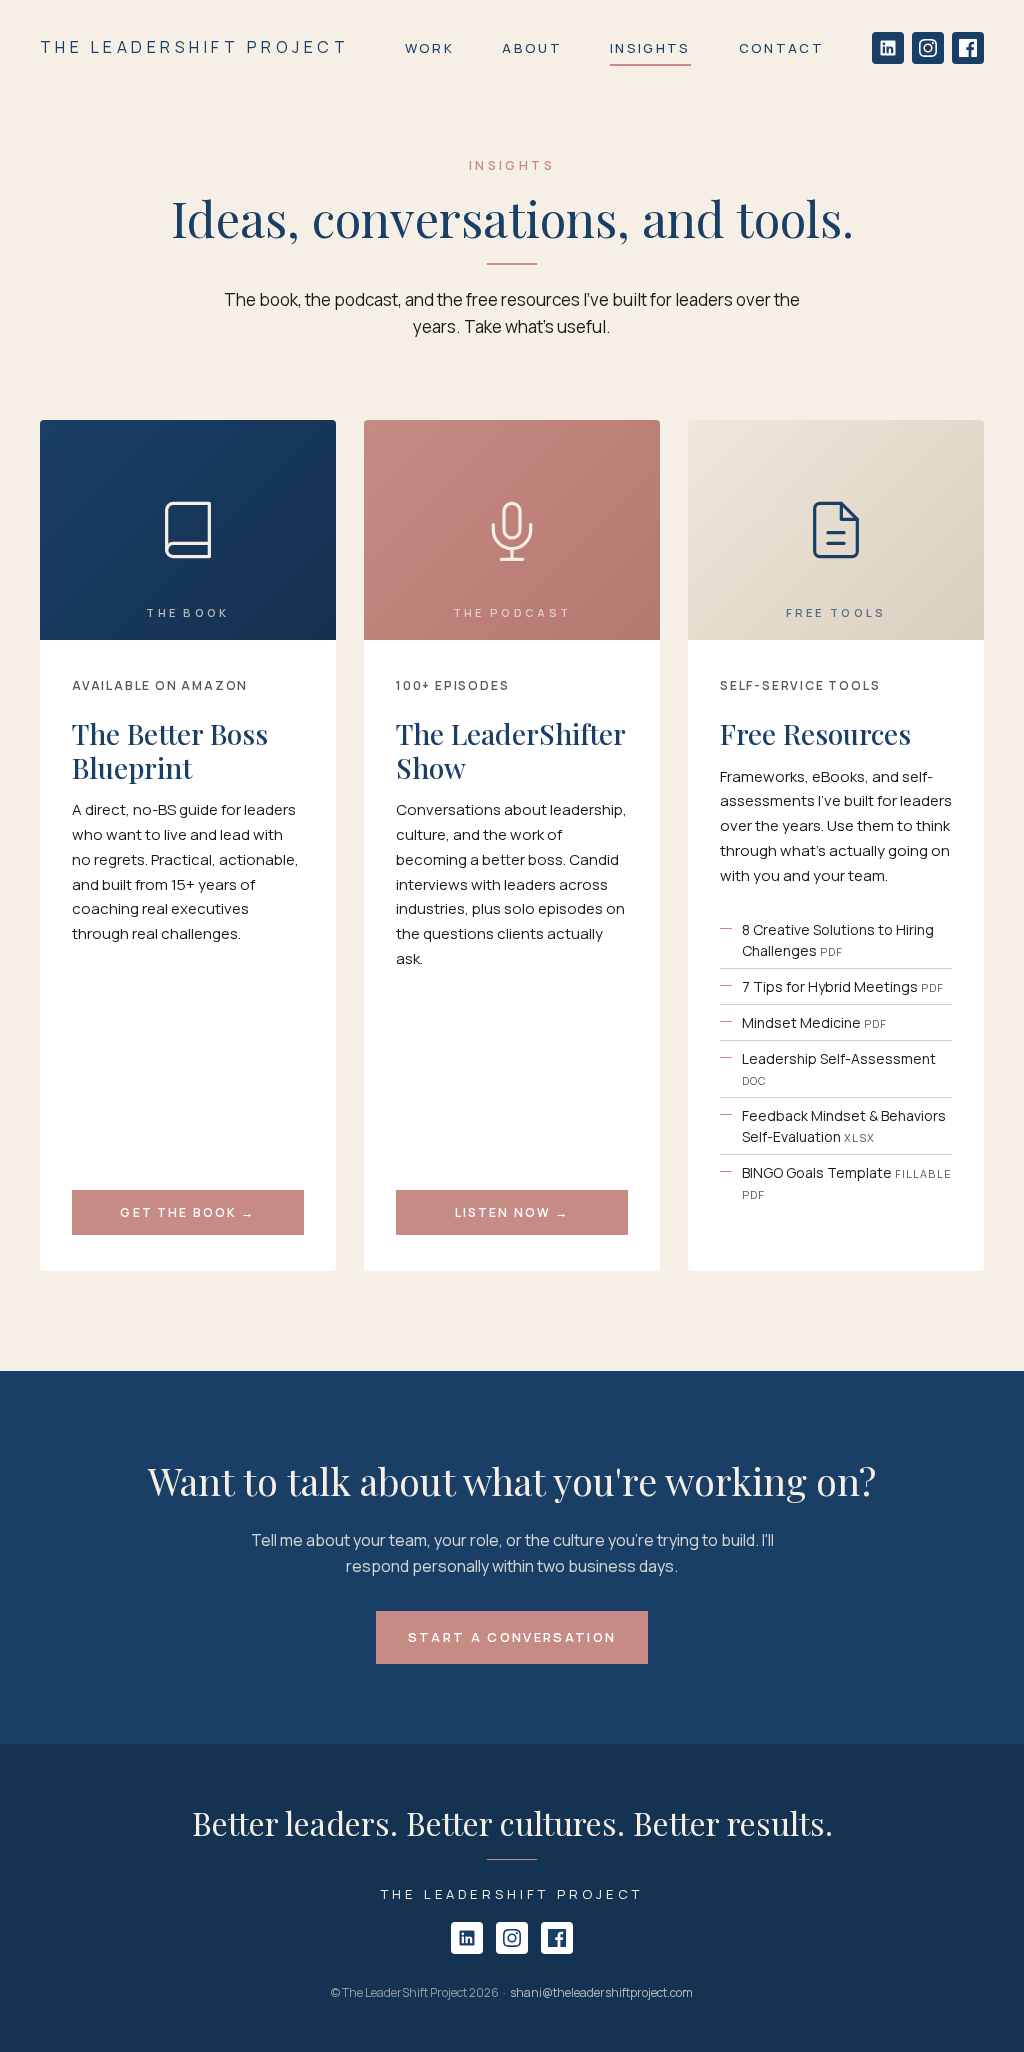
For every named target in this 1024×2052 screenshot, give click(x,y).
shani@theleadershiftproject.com (601, 1992)
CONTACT (781, 48)
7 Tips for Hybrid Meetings (843, 986)
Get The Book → (187, 1212)
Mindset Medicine (814, 1022)
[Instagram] (928, 48)
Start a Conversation (512, 1637)
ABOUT (532, 48)
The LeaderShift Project (194, 47)
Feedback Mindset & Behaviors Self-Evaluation (844, 1126)
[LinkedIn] (888, 48)
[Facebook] (968, 48)
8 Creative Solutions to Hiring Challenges (838, 940)
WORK (429, 48)
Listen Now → (512, 1212)
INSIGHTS (650, 48)
